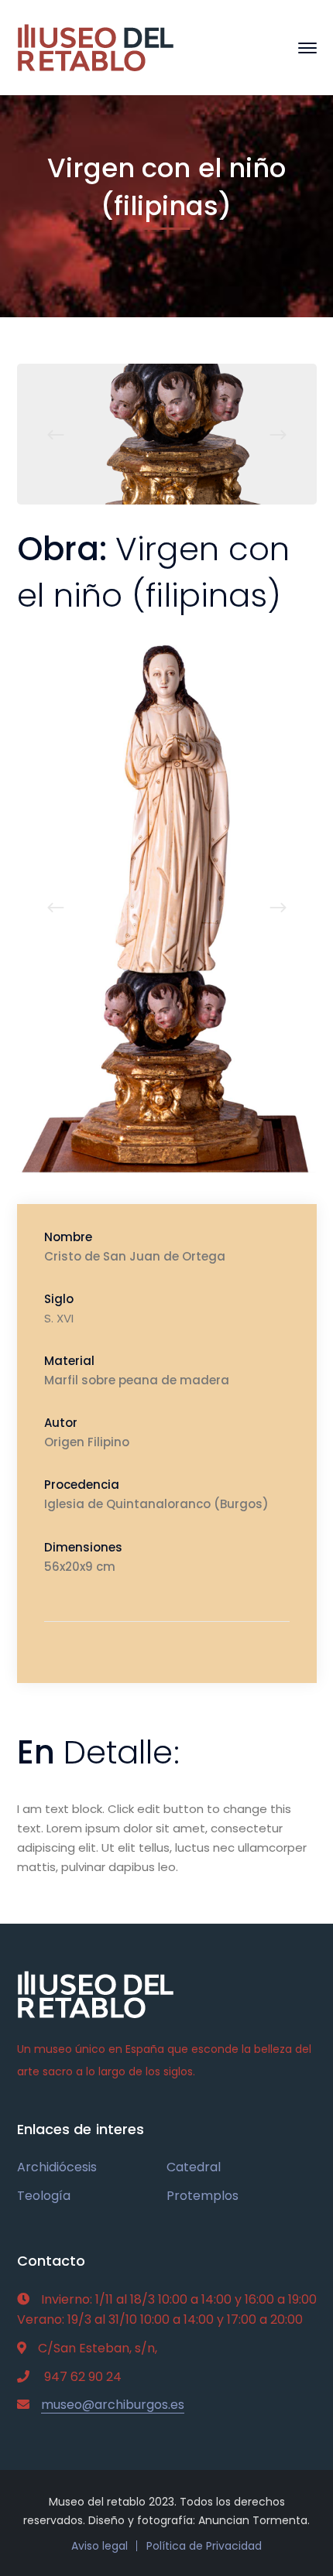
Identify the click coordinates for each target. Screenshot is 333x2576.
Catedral (194, 2167)
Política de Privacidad (204, 2546)
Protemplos (203, 2196)
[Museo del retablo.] (96, 47)
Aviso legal (100, 2546)
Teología (44, 2196)
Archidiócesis (57, 2167)
